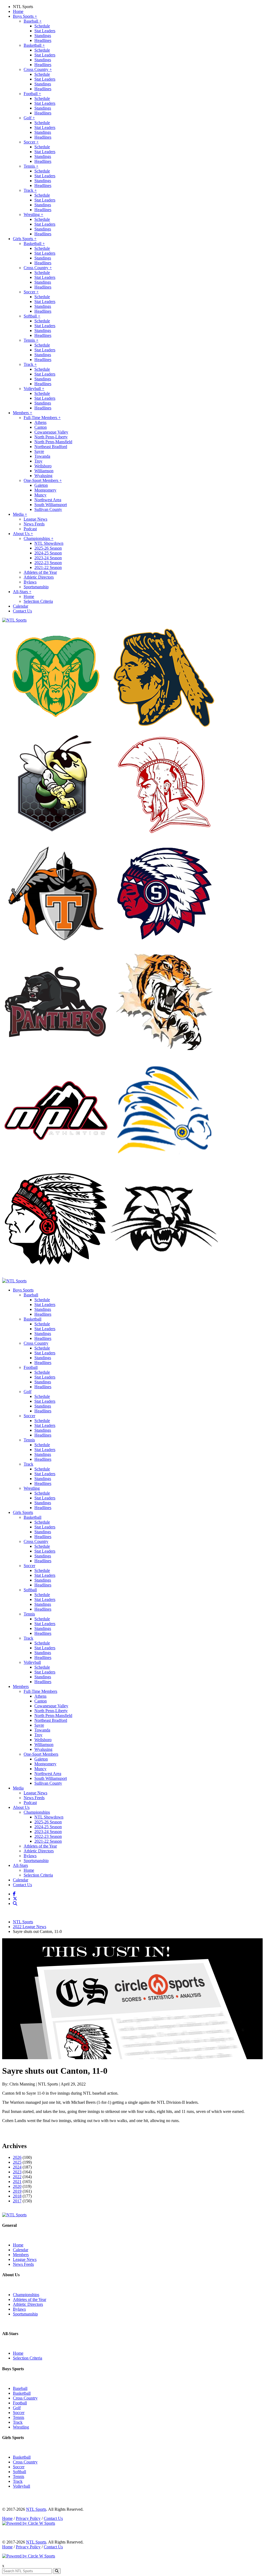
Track (30, 190)
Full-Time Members (42, 418)
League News (35, 519)
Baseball (33, 21)
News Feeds (34, 524)
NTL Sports (23, 7)
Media (20, 514)
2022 (17, 2177)
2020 (17, 2186)
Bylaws (30, 582)
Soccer (31, 142)
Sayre (39, 451)
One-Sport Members (43, 480)
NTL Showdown (49, 543)
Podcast (30, 529)
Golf (29, 118)
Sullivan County (48, 509)
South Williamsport (51, 505)
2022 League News (30, 1927)
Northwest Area (48, 500)
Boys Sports (25, 16)
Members (23, 413)
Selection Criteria (38, 601)
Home (18, 11)
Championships (39, 538)
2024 (17, 2167)
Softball (32, 316)
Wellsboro (43, 466)
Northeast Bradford (51, 447)
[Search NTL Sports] (16, 1904)
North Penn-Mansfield (53, 442)
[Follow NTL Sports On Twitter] (16, 1899)
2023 (17, 2172)
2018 (17, 2196)
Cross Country (38, 69)
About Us (23, 534)
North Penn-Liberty (51, 437)
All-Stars (22, 592)
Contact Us (22, 611)
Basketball (34, 45)
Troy (38, 461)
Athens (40, 422)
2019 (17, 2191)
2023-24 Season (48, 558)
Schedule (42, 26)
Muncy (40, 495)
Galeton (41, 485)
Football (32, 94)
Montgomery (45, 490)
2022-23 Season (48, 563)
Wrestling (33, 214)
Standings (43, 36)
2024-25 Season (48, 553)
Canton (41, 427)
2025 (17, 2162)
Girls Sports (25, 239)
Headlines (43, 40)
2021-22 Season (48, 567)
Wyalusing (43, 476)
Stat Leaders (45, 31)
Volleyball (34, 389)
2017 (17, 2201)
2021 (17, 2182)
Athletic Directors (39, 577)
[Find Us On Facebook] (15, 1894)
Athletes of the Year (40, 572)
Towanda (42, 456)
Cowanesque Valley (51, 432)
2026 (17, 2157)
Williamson (44, 471)
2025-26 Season (48, 548)
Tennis (31, 166)
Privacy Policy (28, 2518)
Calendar (21, 606)
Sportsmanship (36, 587)
